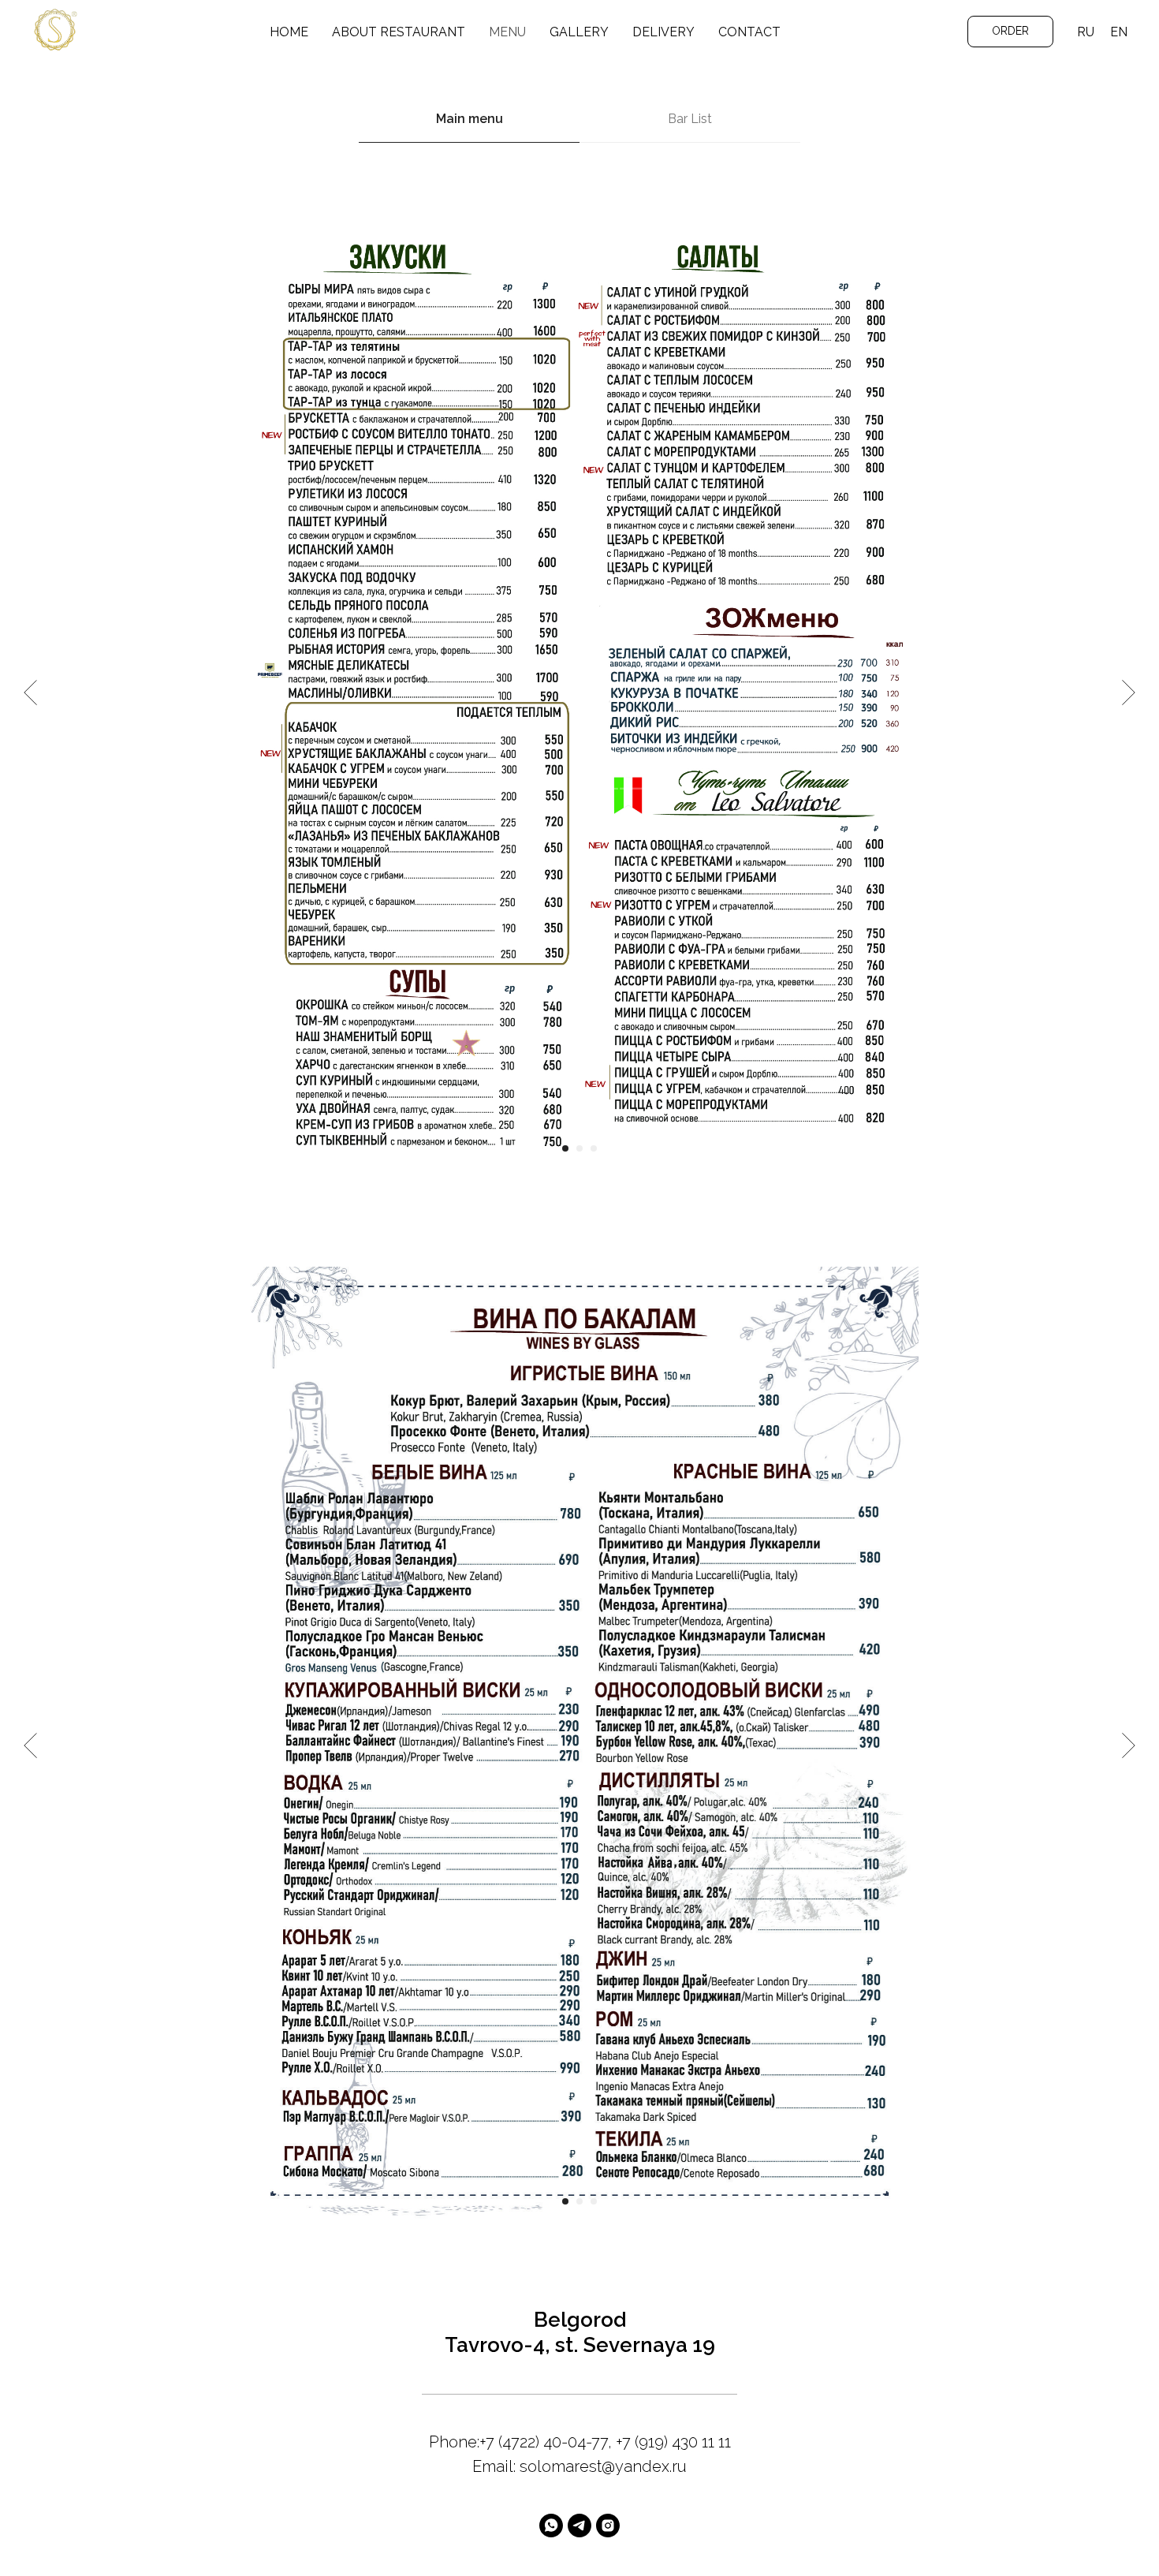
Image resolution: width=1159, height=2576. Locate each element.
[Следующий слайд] (1129, 693)
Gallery (579, 32)
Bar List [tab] (690, 119)
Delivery (663, 32)
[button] (1010, 32)
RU (1086, 32)
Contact (749, 32)
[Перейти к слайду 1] (565, 1148)
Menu (507, 32)
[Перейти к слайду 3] (594, 1148)
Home (289, 32)
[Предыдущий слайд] (30, 693)
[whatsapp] (551, 2526)
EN (1119, 32)
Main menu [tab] (470, 119)
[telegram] (579, 2526)
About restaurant (399, 32)
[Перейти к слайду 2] (579, 1148)
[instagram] (608, 2526)
